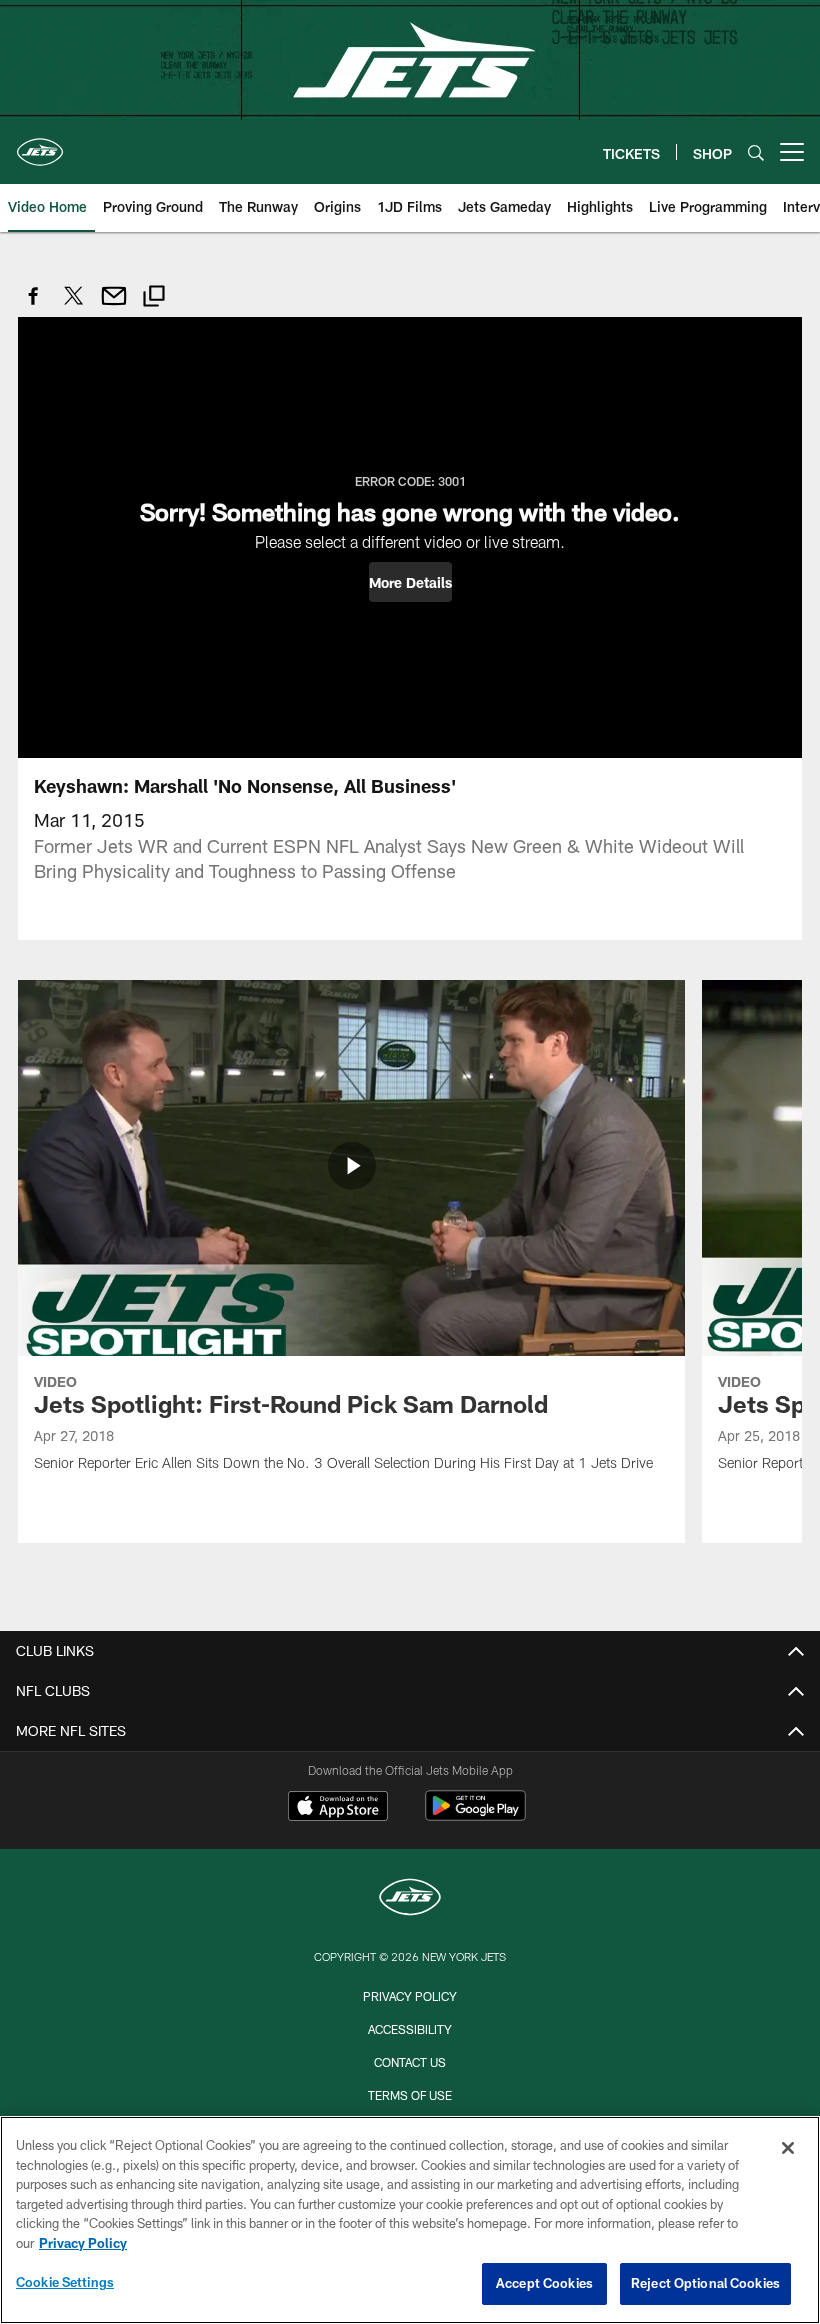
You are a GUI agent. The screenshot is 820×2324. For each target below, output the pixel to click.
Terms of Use (410, 2095)
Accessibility (410, 2029)
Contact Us (410, 2062)
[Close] (788, 2148)
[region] (410, 2220)
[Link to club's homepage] (40, 144)
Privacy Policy (410, 1996)
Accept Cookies (544, 2283)
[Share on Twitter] (74, 306)
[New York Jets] (410, 1899)
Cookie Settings (65, 2282)
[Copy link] (154, 298)
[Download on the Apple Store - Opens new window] (338, 1808)
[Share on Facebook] (34, 306)
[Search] (756, 152)
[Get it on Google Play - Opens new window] (475, 1815)
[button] (410, 582)
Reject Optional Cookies (705, 2283)
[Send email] (114, 306)
